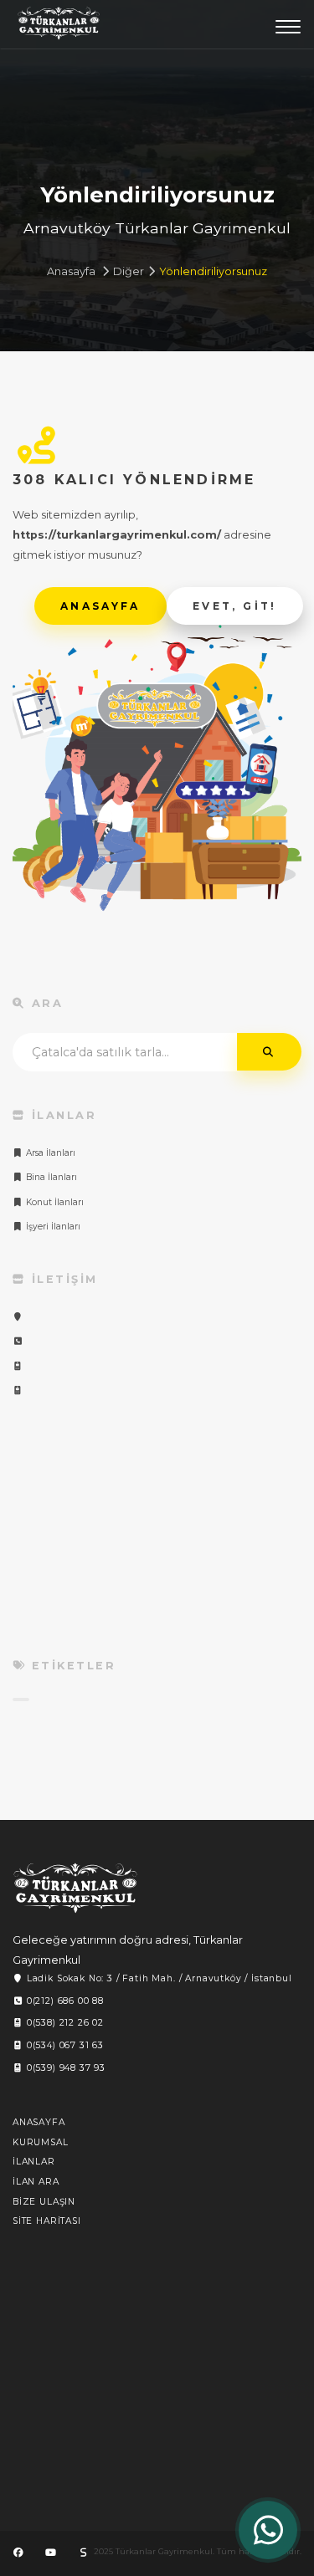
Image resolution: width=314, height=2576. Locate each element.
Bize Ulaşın (44, 2202)
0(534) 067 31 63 (64, 2045)
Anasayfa (71, 271)
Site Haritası (47, 2221)
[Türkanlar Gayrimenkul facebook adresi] (18, 2553)
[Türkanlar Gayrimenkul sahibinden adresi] (83, 2553)
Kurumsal (41, 2142)
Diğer (129, 271)
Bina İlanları (50, 1177)
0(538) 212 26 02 (64, 2023)
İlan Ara (36, 2182)
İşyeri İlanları (52, 1227)
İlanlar (34, 2162)
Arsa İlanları (49, 1153)
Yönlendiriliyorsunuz (213, 271)
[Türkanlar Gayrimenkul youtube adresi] (50, 2553)
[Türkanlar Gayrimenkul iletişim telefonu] (18, 1341)
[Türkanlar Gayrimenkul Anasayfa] (75, 1888)
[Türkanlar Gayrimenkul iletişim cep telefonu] (18, 1366)
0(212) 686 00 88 (64, 2001)
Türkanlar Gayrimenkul (59, 28)
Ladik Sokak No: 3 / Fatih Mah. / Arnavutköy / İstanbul (158, 1978)
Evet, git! (235, 606)
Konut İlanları (54, 1202)
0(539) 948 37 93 (64, 2068)
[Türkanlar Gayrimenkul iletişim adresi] (18, 1317)
